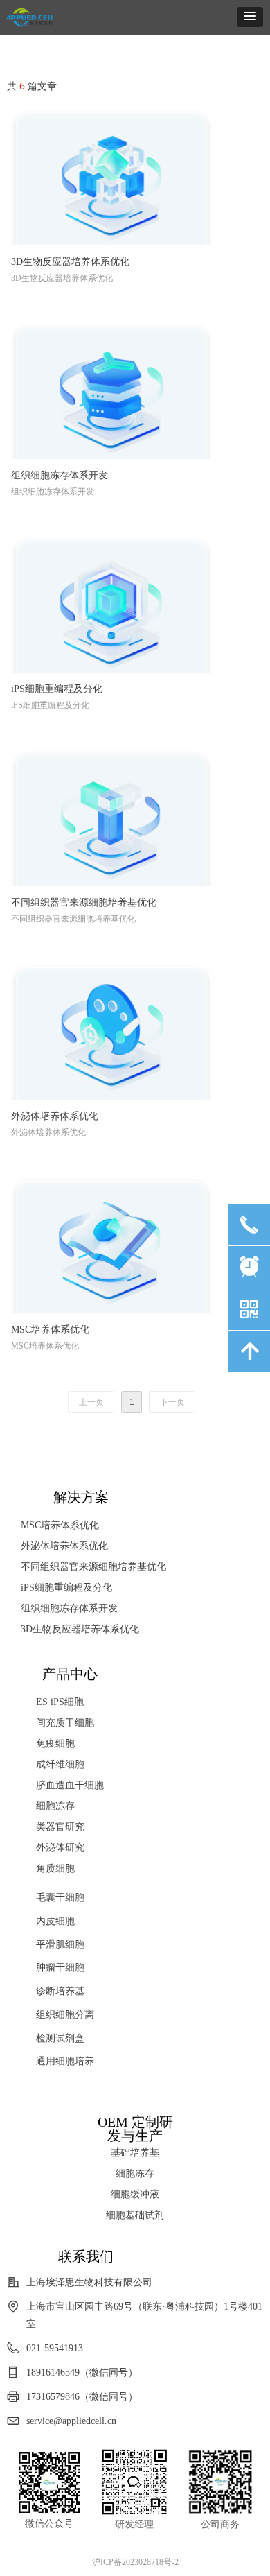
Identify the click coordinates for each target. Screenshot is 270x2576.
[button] (250, 17)
